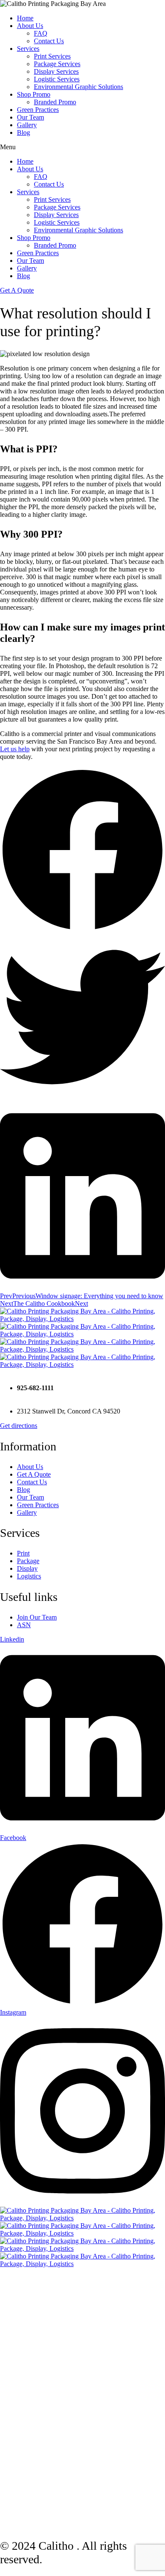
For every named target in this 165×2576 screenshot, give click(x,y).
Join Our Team (37, 1617)
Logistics (29, 1576)
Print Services (52, 56)
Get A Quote (34, 1474)
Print (23, 1553)
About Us (30, 26)
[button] (82, 851)
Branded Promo (55, 102)
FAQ (41, 33)
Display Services (56, 71)
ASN (24, 1625)
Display (27, 1568)
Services (28, 49)
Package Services (57, 64)
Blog (23, 132)
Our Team (30, 117)
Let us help (15, 749)
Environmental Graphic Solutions (78, 87)
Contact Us (49, 41)
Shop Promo (34, 94)
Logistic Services (57, 79)
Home (25, 18)
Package (28, 1561)
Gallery (27, 125)
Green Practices (38, 110)
